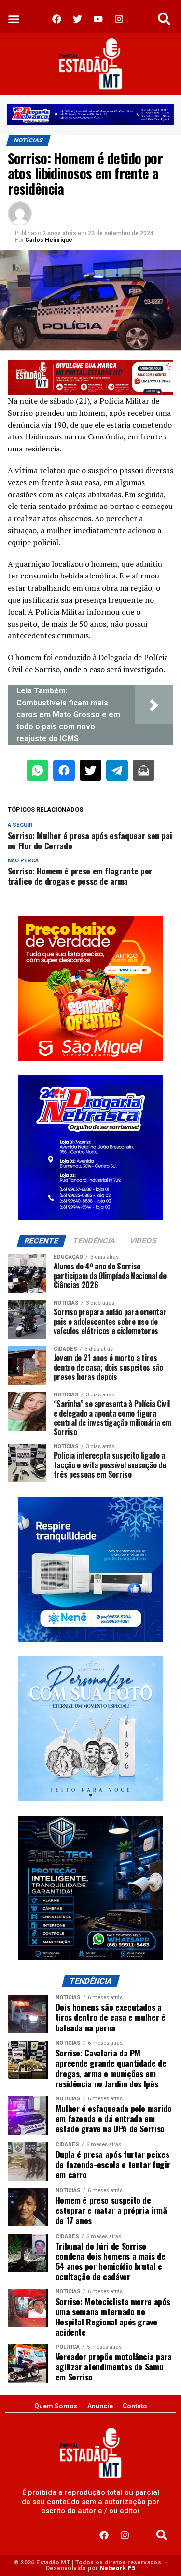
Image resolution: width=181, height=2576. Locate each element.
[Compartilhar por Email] (144, 772)
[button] (14, 19)
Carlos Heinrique (49, 240)
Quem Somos (56, 2406)
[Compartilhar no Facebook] (64, 772)
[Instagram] (125, 2535)
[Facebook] (104, 2535)
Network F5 (118, 2568)
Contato (135, 2406)
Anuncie (100, 2406)
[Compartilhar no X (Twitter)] (90, 772)
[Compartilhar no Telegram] (117, 772)
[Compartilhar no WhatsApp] (37, 772)
